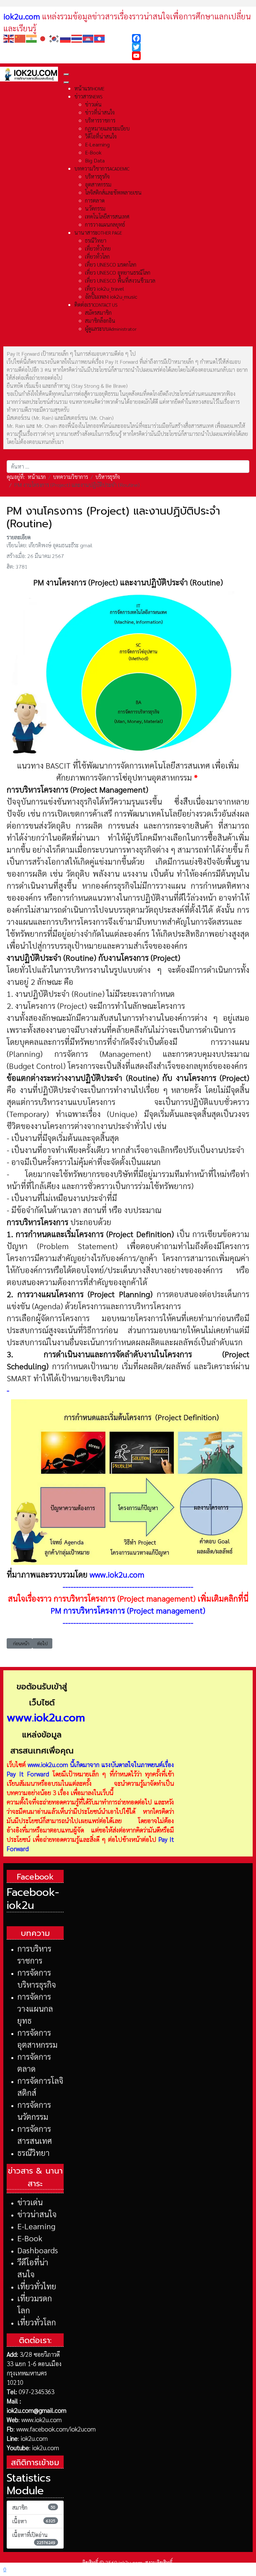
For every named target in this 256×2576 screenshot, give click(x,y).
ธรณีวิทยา (33, 2153)
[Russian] (66, 38)
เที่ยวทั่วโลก (37, 2322)
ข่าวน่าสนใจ (37, 2214)
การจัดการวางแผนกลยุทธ (35, 2008)
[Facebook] (192, 38)
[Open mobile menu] (66, 74)
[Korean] (54, 38)
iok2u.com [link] (22, 16)
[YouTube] (192, 56)
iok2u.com (34, 2438)
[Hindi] (32, 38)
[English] (9, 38)
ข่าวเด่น (30, 2202)
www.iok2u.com (117, 1574)
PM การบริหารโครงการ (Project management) (128, 1610)
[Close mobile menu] (66, 82)
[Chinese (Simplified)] (20, 38)
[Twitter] (192, 47)
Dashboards (38, 2250)
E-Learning (36, 2226)
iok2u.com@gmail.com (36, 2410)
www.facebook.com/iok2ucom (56, 2429)
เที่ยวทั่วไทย (37, 2286)
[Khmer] (88, 38)
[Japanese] (43, 38)
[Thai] (77, 38)
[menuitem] (89, 88)
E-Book (30, 2238)
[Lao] (100, 38)
